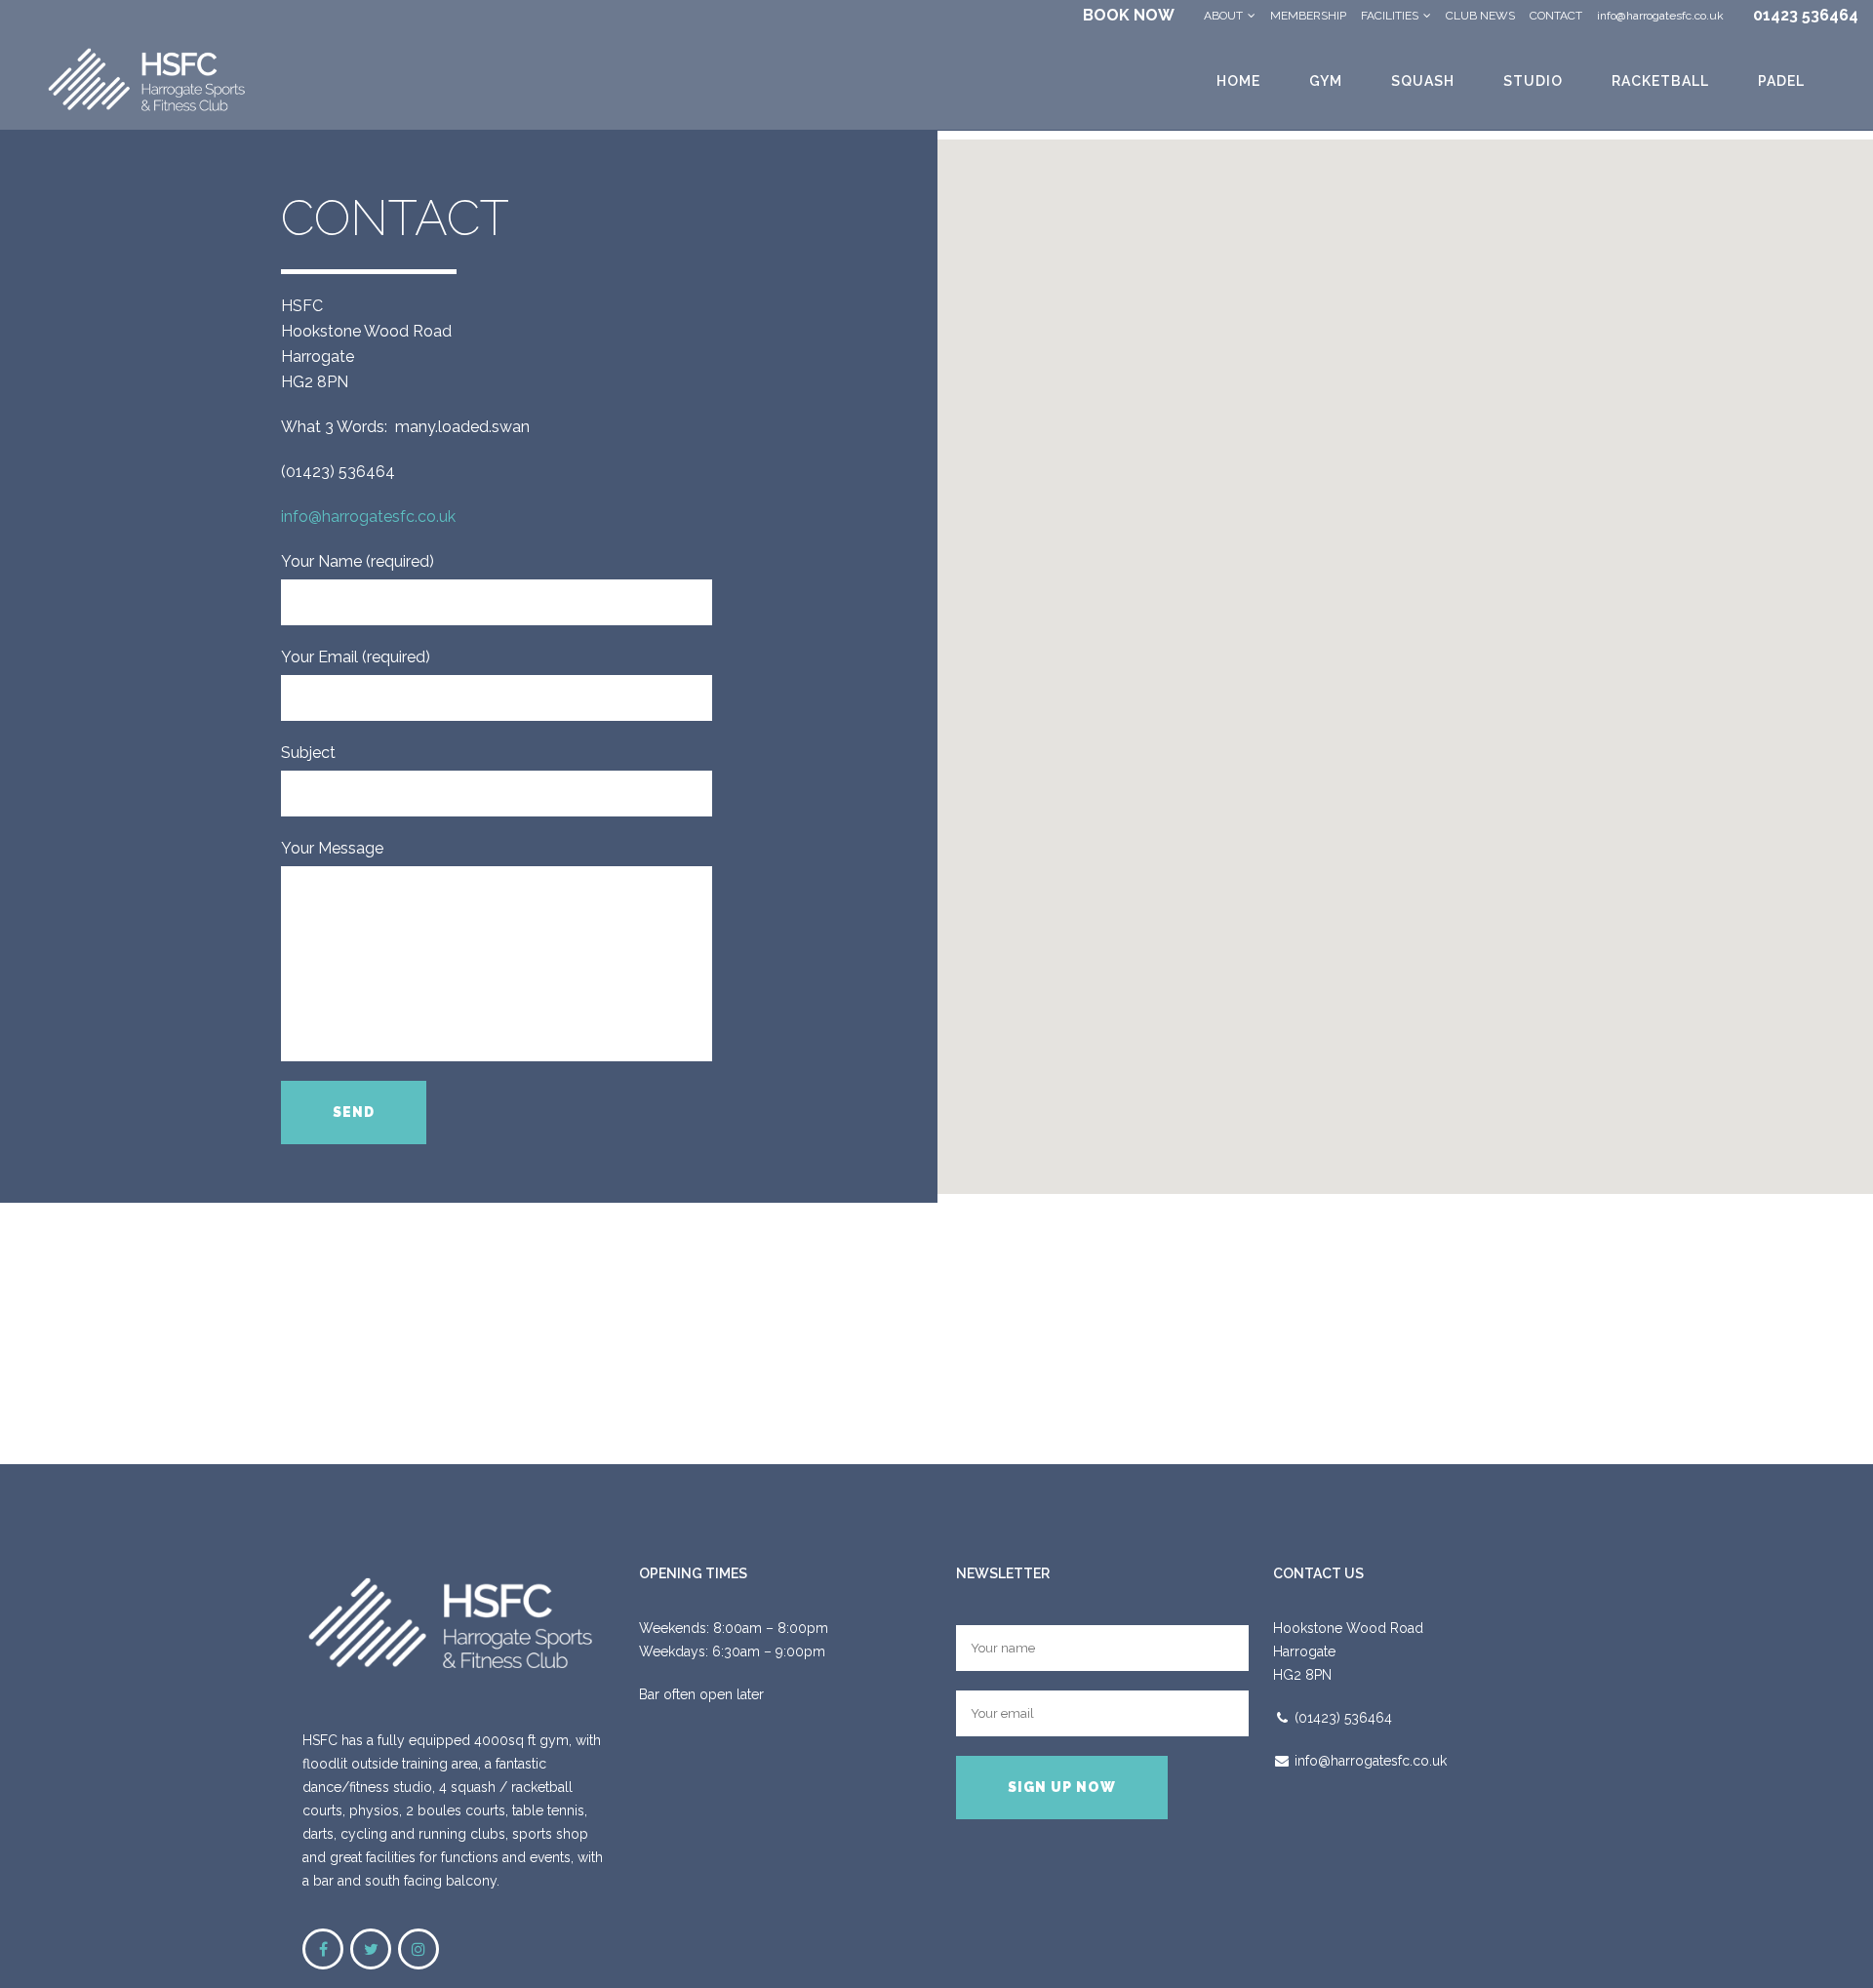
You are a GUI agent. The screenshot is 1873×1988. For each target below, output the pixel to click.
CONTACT (1556, 16)
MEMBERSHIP (1308, 16)
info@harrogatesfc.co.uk (1660, 16)
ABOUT (1223, 16)
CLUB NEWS (1480, 16)
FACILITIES (1390, 16)
